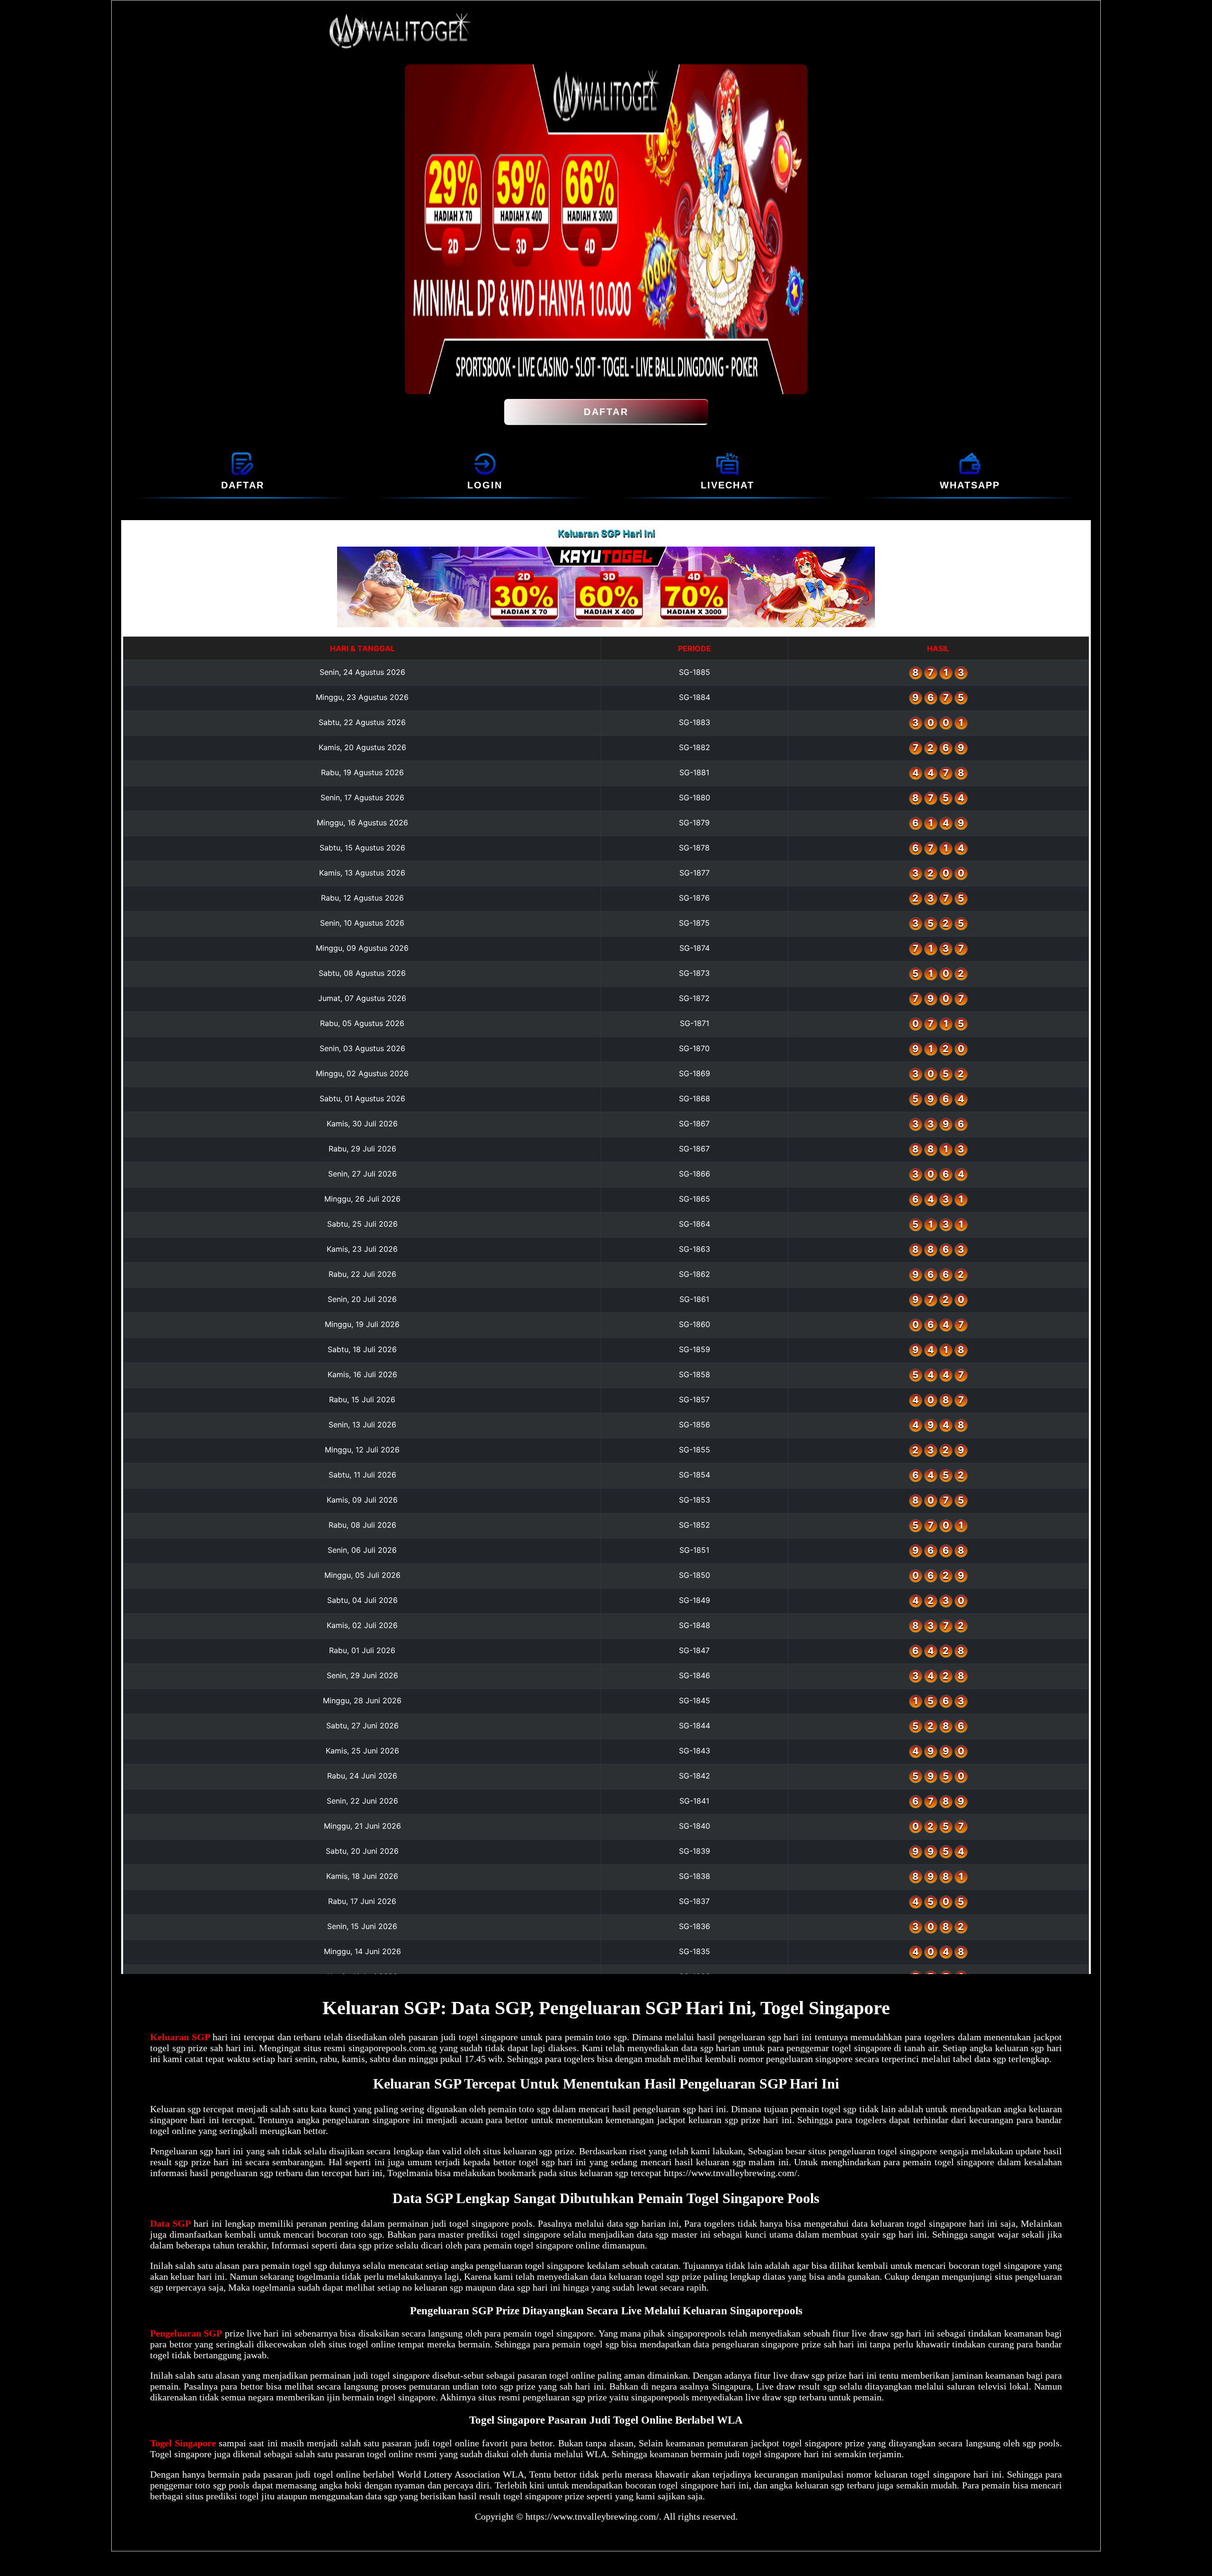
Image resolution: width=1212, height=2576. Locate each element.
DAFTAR (606, 412)
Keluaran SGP (180, 2037)
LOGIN (485, 485)
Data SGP (170, 2223)
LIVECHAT (727, 485)
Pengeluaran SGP (186, 2333)
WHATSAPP (970, 485)
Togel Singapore (183, 2443)
